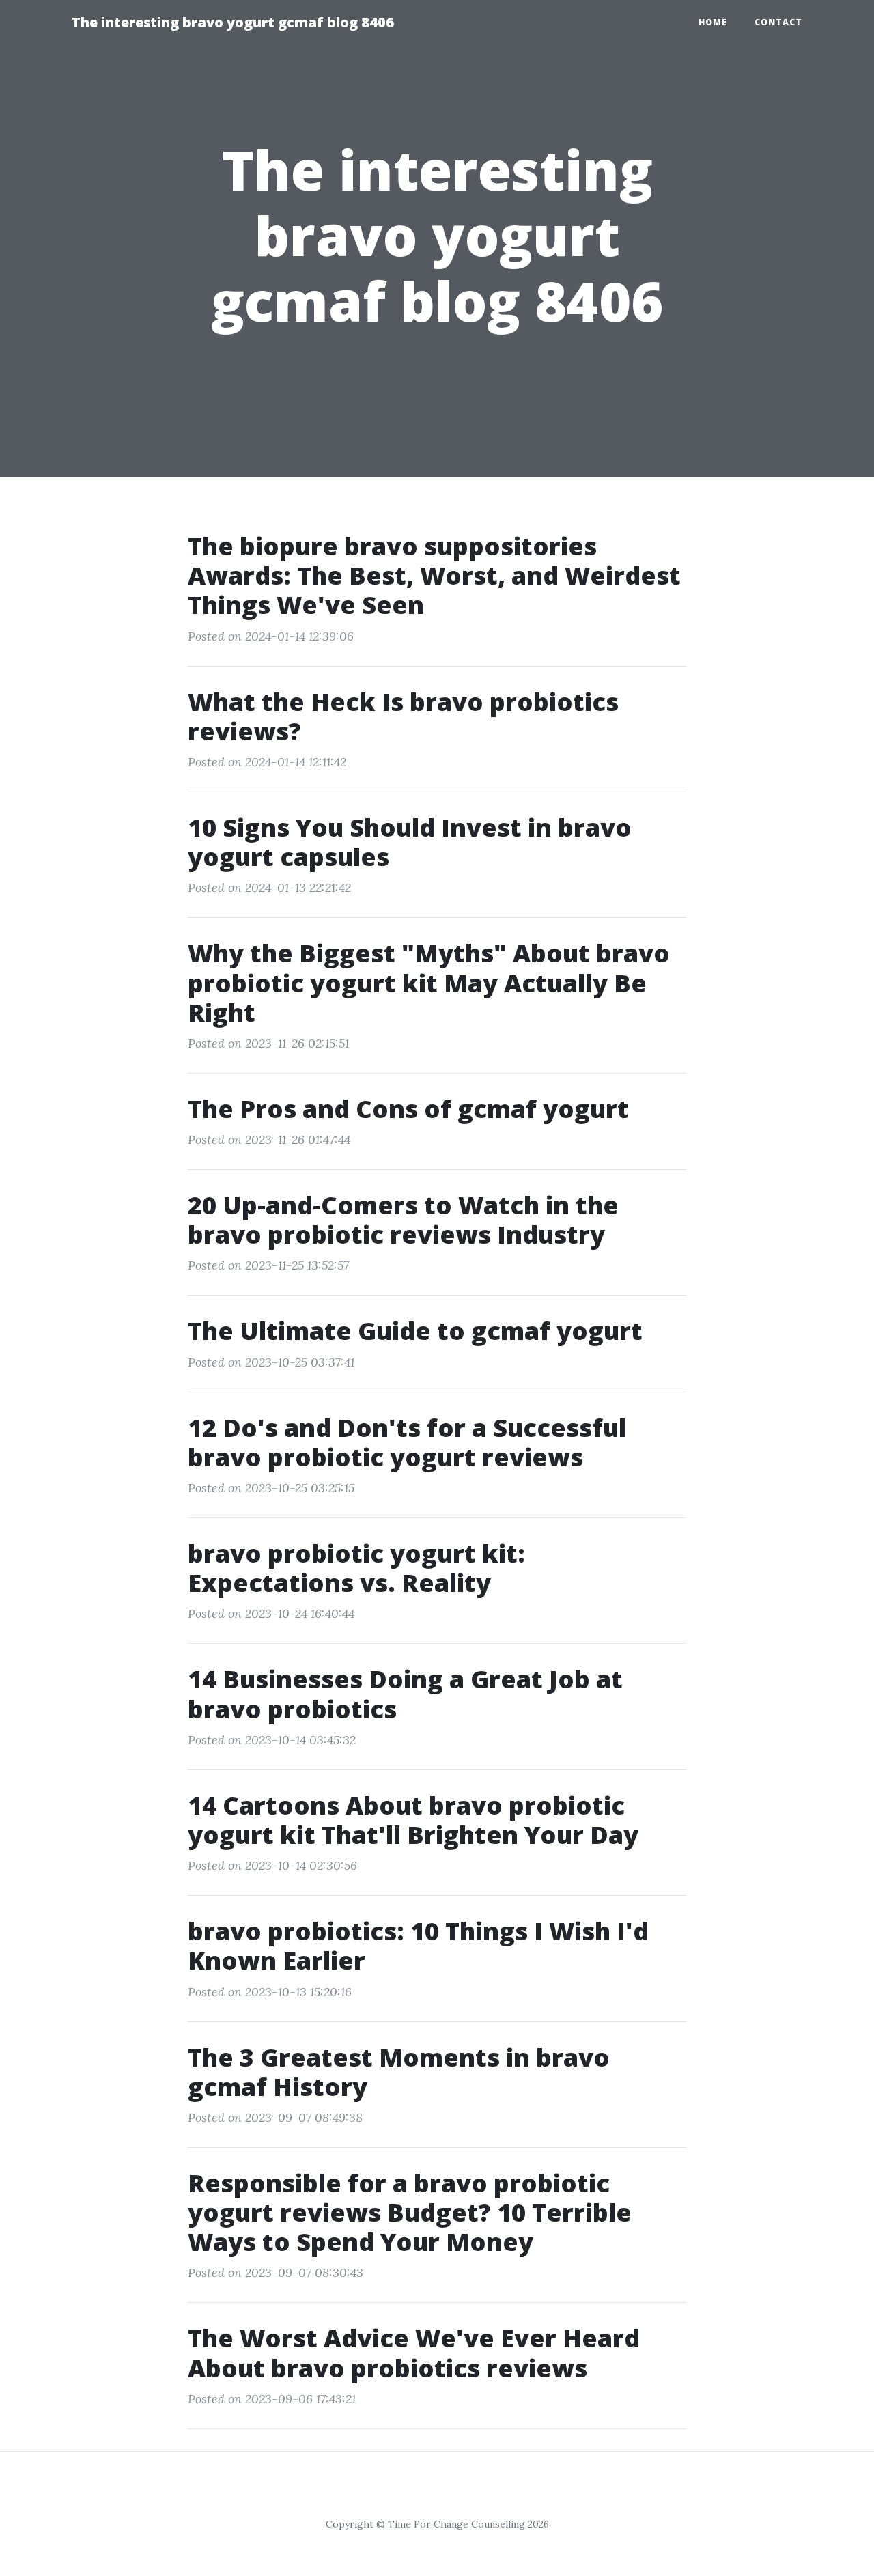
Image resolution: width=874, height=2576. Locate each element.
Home (713, 22)
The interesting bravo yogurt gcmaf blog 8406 (233, 22)
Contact (778, 22)
